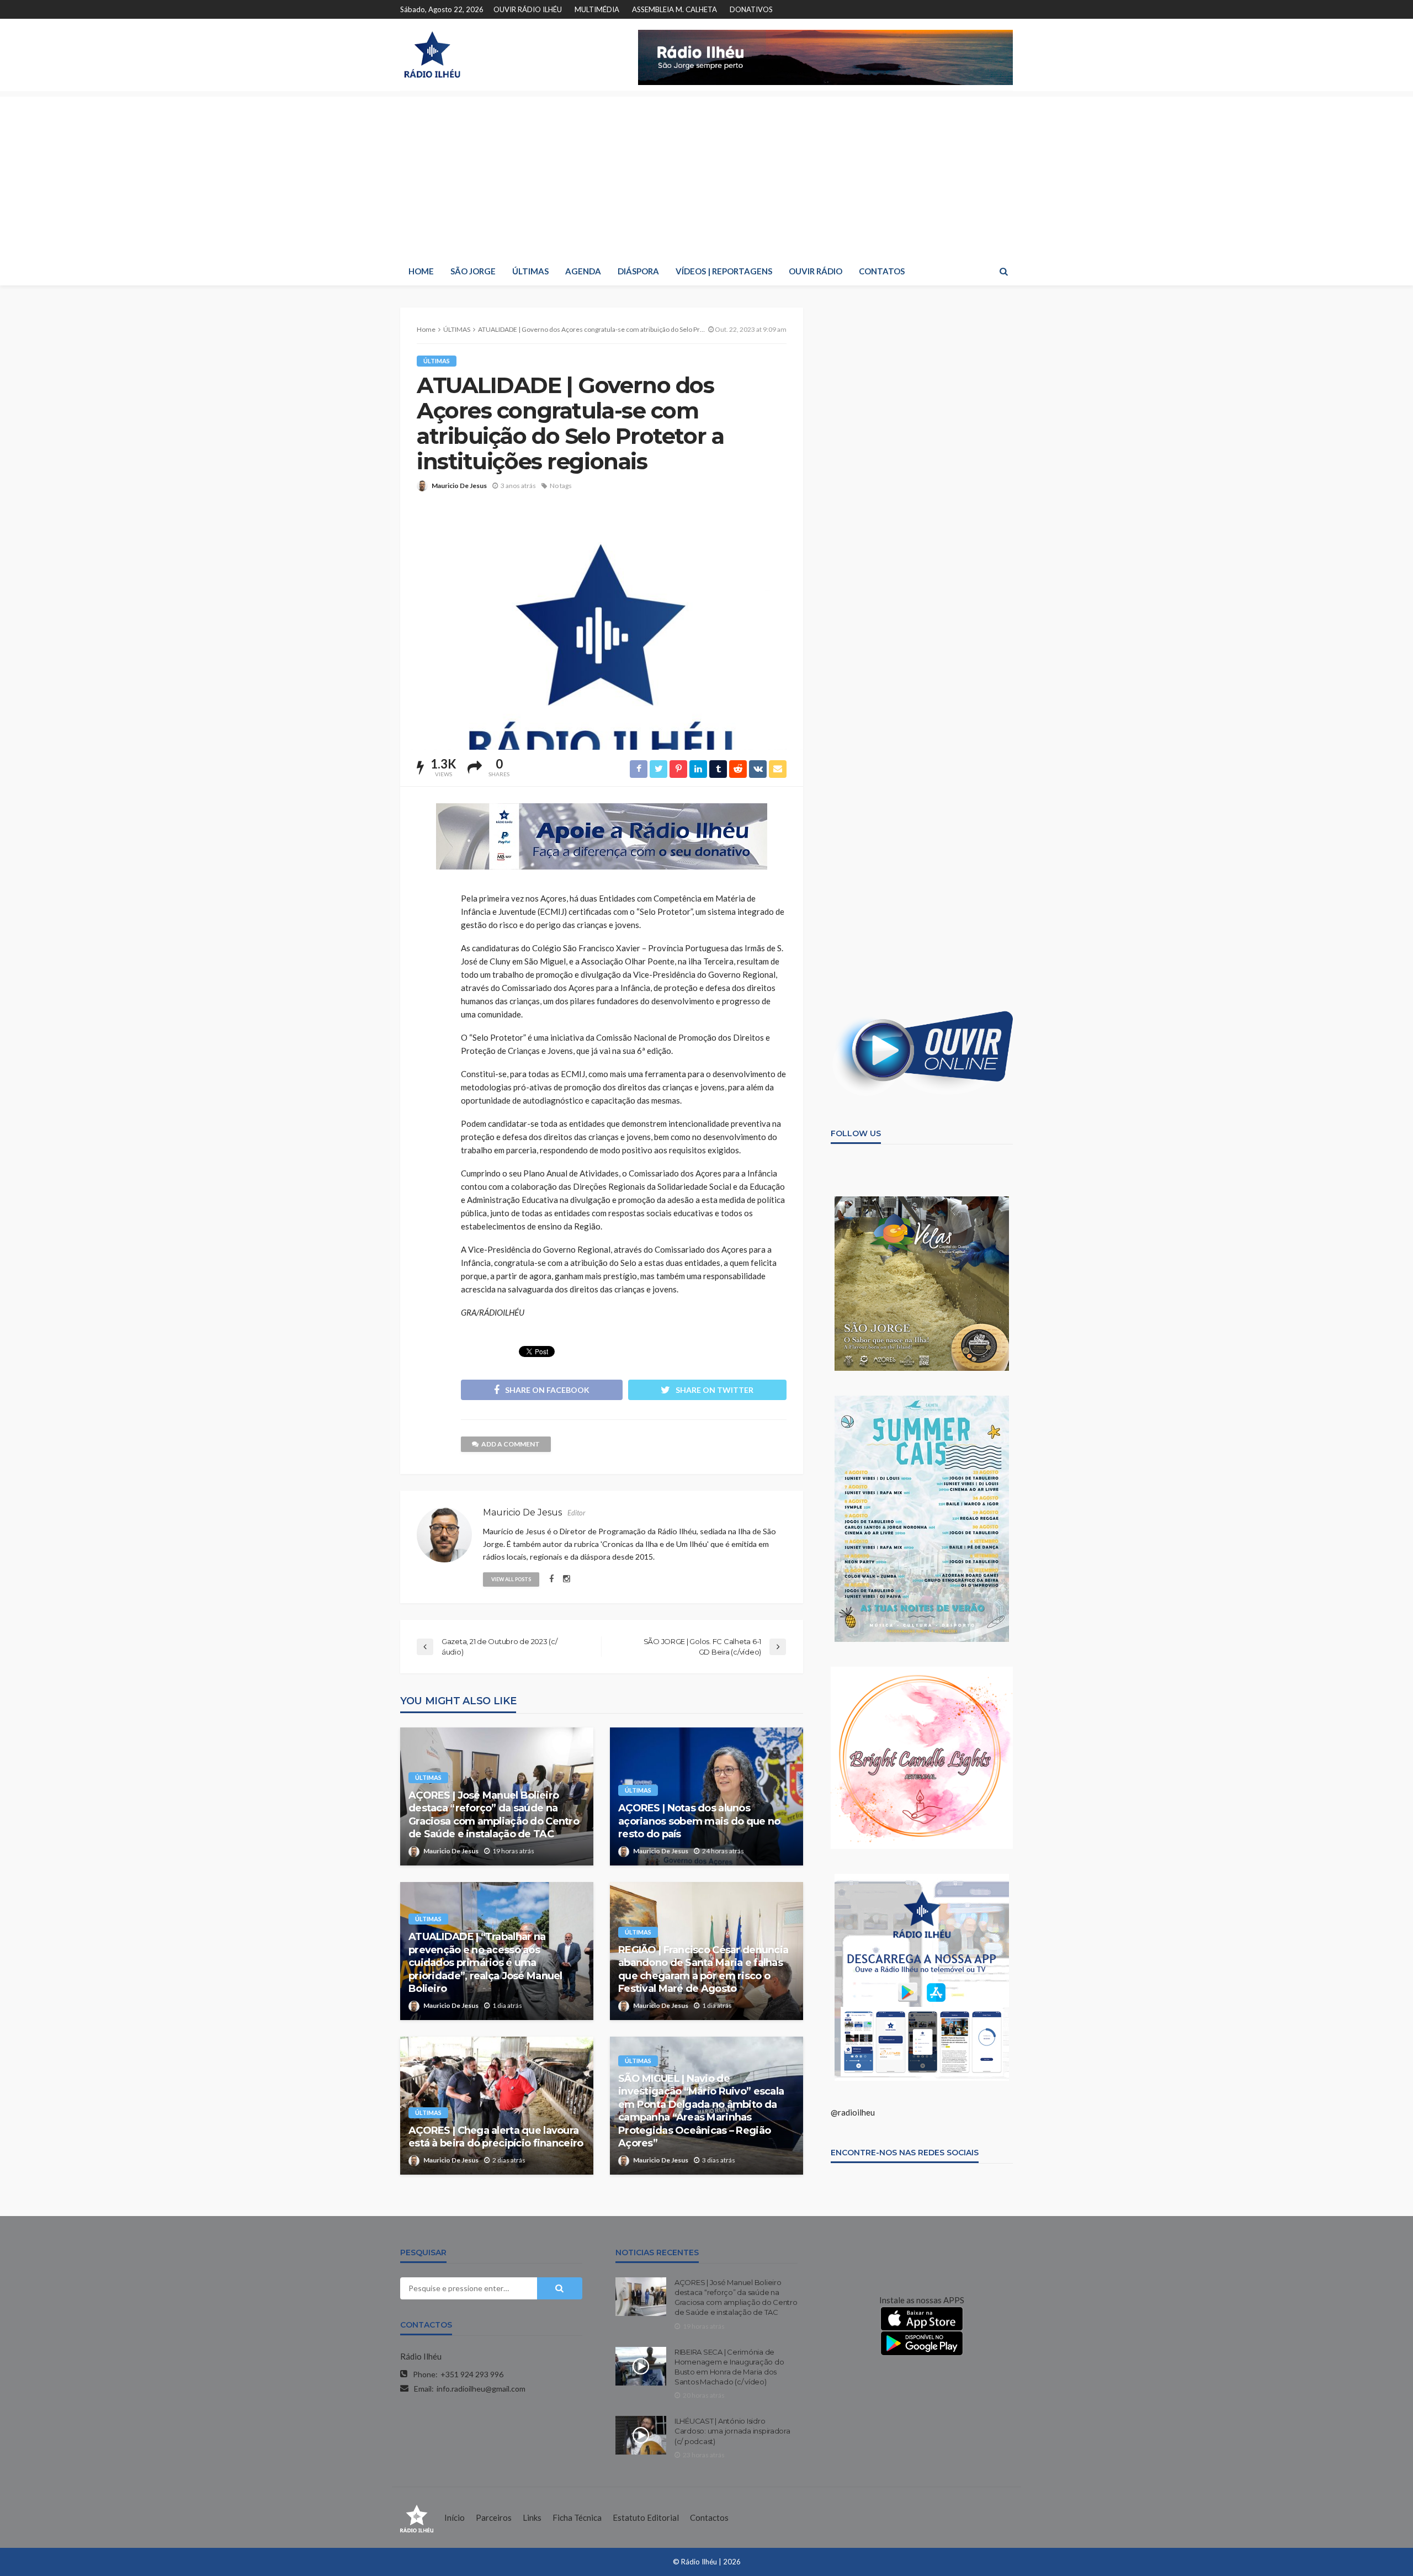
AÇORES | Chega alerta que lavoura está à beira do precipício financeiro (496, 2137)
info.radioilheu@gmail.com (481, 2389)
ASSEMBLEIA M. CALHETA (674, 9)
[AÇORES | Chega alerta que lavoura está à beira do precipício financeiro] (497, 2106)
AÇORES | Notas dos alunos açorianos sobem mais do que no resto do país (699, 1821)
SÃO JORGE (473, 271)
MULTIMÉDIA (597, 9)
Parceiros (494, 2517)
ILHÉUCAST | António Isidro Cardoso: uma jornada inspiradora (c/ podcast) (732, 2431)
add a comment (511, 1444)
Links (532, 2517)
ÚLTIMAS (530, 271)
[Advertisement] (706, 174)
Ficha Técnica (577, 2517)
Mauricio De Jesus (459, 486)
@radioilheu (853, 2112)
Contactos (709, 2517)
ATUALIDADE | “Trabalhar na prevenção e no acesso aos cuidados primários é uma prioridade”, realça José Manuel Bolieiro (485, 1963)
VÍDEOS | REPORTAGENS (724, 271)
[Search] (1003, 271)
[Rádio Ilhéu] (432, 55)
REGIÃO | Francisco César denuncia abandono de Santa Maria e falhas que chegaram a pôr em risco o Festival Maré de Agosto (703, 1969)
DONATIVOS (751, 9)
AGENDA (583, 271)
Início (455, 2517)
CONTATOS (882, 271)
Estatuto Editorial (646, 2517)
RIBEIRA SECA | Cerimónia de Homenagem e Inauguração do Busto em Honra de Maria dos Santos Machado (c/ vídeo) (729, 2367)
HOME (421, 271)
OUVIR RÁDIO (816, 271)
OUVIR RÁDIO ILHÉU (528, 9)
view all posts (511, 1579)
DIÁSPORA (638, 271)
